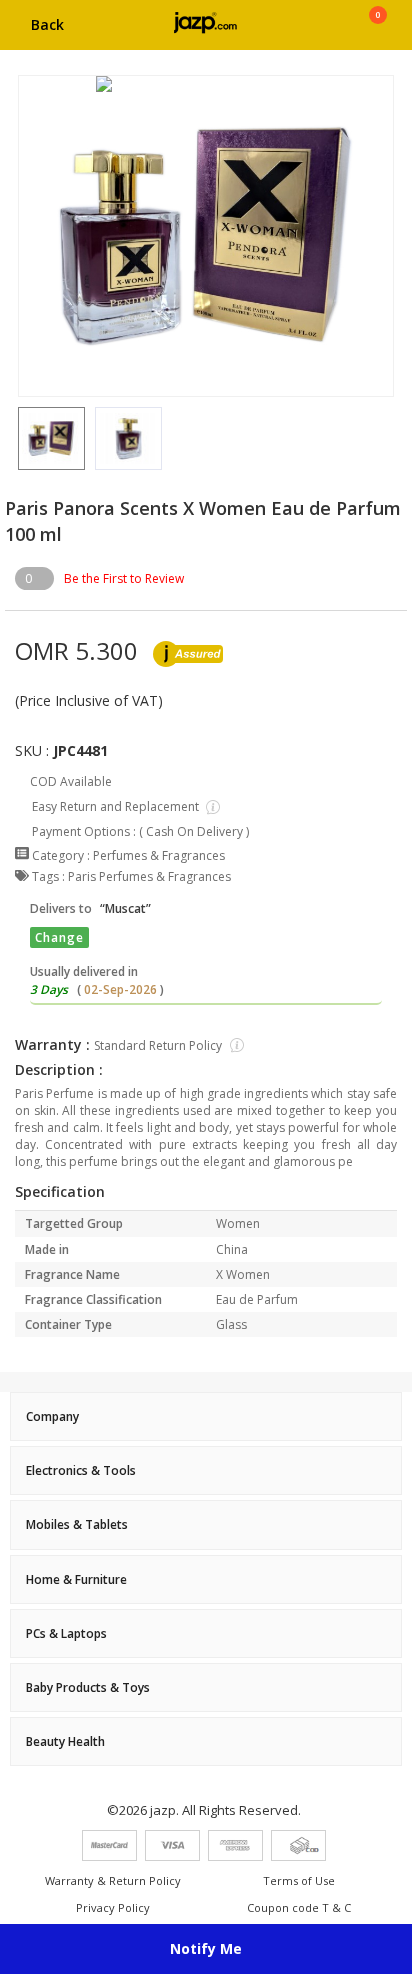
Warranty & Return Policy (113, 1880)
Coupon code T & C (299, 1907)
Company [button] (52, 1416)
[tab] (206, 1416)
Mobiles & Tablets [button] (77, 1524)
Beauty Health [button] (65, 1741)
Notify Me (206, 1948)
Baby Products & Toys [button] (88, 1687)
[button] (18, 439)
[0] (377, 32)
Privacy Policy (113, 1907)
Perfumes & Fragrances (159, 855)
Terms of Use (299, 1880)
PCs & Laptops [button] (66, 1633)
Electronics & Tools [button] (81, 1470)
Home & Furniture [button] (76, 1579)
